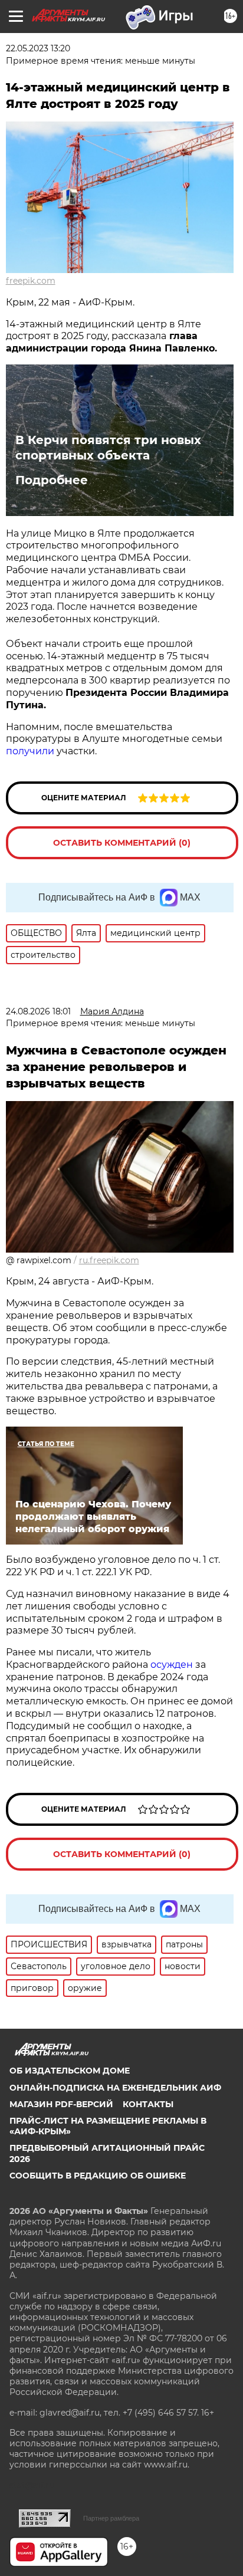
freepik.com (31, 281)
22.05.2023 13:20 (38, 48)
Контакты (148, 2104)
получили (30, 751)
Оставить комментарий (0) (122, 843)
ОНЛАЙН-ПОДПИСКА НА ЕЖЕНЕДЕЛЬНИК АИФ (115, 2088)
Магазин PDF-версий (61, 2104)
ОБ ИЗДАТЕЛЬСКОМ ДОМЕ (70, 2071)
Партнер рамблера (111, 2518)
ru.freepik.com (109, 1260)
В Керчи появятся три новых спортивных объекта (108, 448)
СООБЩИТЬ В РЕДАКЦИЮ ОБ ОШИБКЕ (98, 2176)
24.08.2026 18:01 (38, 1011)
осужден (172, 1665)
